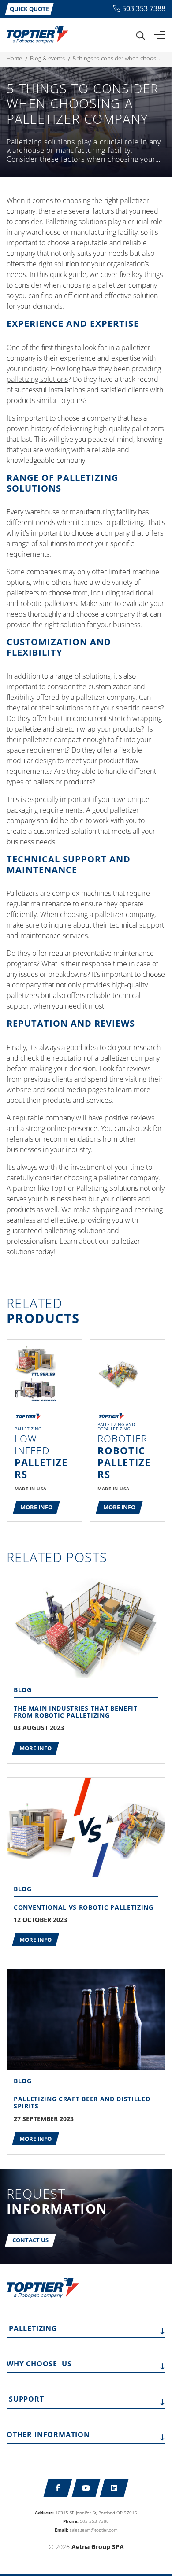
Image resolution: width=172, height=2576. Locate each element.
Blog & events (47, 58)
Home (14, 58)
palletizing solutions (37, 379)
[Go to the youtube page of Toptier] (86, 2488)
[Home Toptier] (37, 34)
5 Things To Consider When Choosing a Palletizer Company (117, 58)
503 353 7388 (144, 8)
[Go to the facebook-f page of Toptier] (58, 2488)
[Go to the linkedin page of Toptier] (114, 2488)
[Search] (141, 35)
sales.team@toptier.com (94, 2530)
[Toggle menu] (160, 35)
